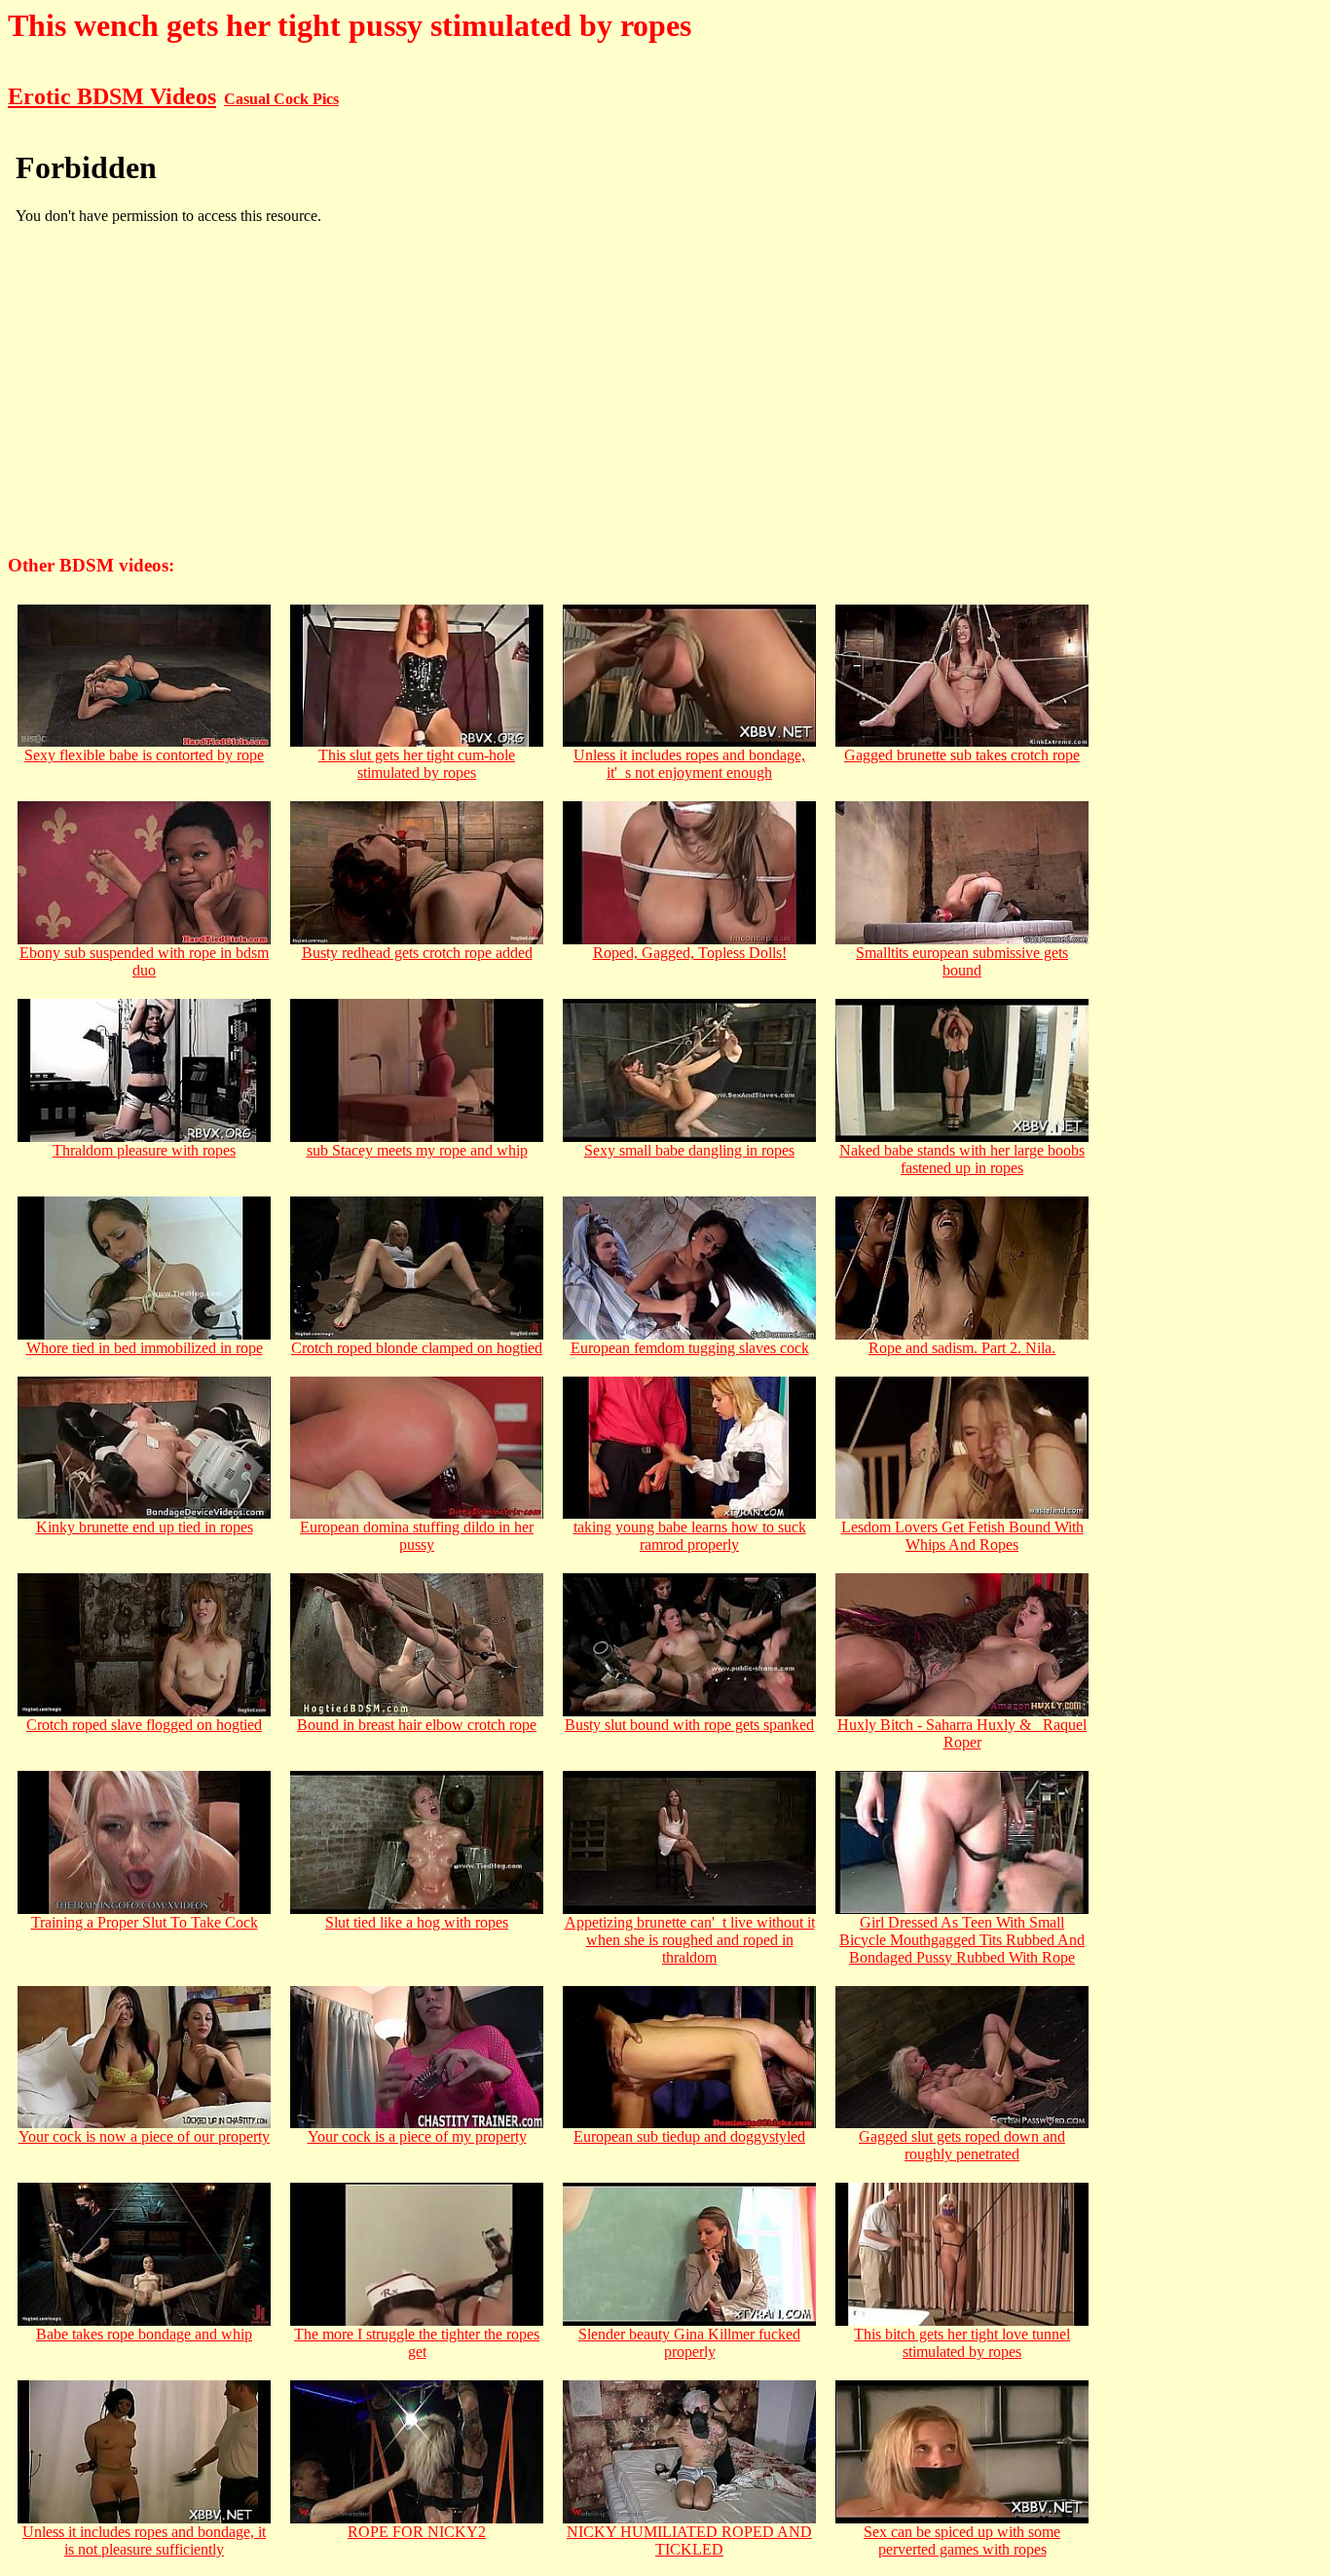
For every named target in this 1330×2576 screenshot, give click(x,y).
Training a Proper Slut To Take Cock (145, 1922)
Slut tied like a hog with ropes (417, 1922)
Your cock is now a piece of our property (144, 2136)
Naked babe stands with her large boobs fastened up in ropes (962, 1159)
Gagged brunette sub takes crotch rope (962, 755)
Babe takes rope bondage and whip (144, 2334)
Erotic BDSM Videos (112, 96)
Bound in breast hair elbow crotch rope (417, 1725)
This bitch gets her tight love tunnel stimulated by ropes (962, 2343)
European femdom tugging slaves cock (690, 1348)
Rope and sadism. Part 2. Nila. (962, 1348)
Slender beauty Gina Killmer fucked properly (689, 2343)
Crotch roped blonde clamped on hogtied (417, 1348)
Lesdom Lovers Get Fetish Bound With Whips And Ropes (962, 1536)
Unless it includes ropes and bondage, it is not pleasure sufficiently (144, 2540)
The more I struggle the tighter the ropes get (417, 2343)
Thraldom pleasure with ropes (144, 1150)
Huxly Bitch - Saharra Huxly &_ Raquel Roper (962, 1733)
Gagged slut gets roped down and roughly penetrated (962, 2145)
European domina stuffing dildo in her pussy (417, 1536)
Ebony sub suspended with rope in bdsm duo (144, 961)
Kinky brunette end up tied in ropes (145, 1527)
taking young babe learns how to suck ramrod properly (690, 1536)
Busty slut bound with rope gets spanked (689, 1725)
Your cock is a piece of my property (417, 2136)
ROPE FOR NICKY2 (417, 2532)
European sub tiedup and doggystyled (689, 2136)
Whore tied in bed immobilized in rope (145, 1348)
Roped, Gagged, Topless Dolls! (690, 953)
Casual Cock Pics (281, 99)
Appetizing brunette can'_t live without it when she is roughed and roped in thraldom (690, 1940)
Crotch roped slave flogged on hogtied (144, 1725)
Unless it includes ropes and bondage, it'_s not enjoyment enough (689, 764)
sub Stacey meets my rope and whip (417, 1150)
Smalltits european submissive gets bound (962, 961)
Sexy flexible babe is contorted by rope (144, 755)
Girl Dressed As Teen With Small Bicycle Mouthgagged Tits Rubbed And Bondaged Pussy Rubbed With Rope (962, 1940)
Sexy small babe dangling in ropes (689, 1150)
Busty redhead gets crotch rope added (417, 953)
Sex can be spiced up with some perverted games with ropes (962, 2540)
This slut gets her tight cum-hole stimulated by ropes (417, 764)
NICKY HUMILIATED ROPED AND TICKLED (689, 2540)
